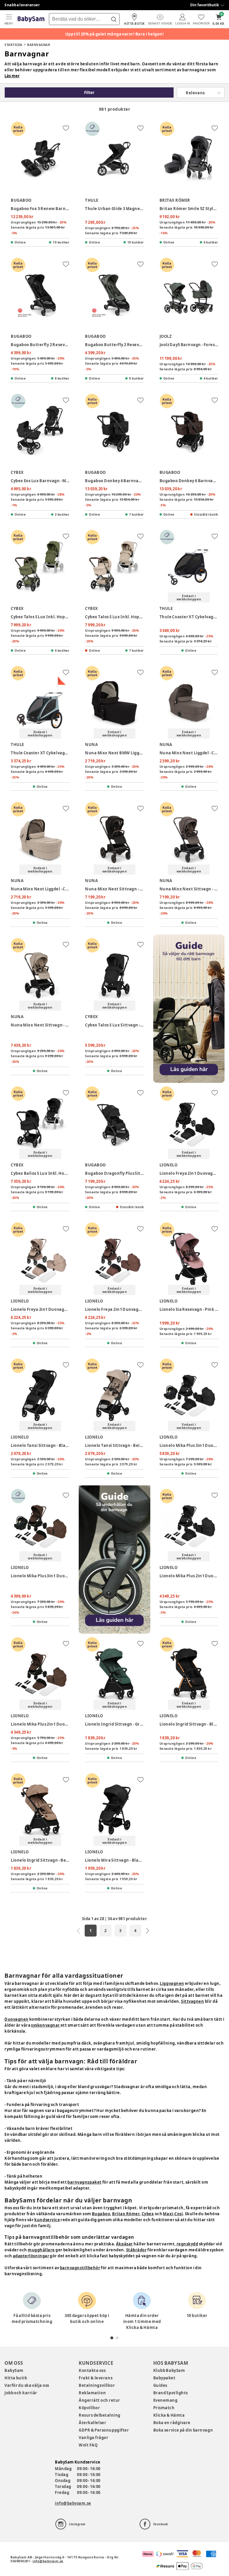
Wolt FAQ (88, 2445)
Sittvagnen (192, 2001)
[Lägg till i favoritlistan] (66, 128)
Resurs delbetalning (100, 2415)
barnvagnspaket (84, 2182)
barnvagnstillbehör (80, 2268)
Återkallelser (92, 2423)
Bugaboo (101, 2214)
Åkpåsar (124, 2244)
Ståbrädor (137, 2250)
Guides (160, 2385)
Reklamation (92, 2393)
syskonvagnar (46, 2025)
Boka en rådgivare (172, 2423)
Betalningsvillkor (97, 2385)
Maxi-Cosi (173, 2214)
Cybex (148, 2214)
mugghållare (41, 2250)
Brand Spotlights (171, 2393)
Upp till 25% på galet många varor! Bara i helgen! (115, 34)
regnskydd (187, 2244)
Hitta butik (16, 2378)
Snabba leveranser (22, 5)
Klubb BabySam (169, 2370)
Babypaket (164, 2378)
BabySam (14, 2370)
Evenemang (165, 2400)
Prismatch (164, 2408)
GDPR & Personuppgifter (104, 2430)
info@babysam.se (73, 2503)
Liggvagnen (172, 1983)
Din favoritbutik (205, 5)
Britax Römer (126, 2214)
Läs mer (12, 76)
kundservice (47, 2220)
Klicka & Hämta (169, 2415)
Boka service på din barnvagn (183, 2430)
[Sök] (114, 19)
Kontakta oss (92, 2370)
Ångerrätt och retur (99, 2400)
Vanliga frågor (93, 2438)
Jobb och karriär (21, 2393)
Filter (89, 93)
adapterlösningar (31, 2256)
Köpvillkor (89, 2408)
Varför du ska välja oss (27, 2385)
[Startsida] (31, 19)
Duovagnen (17, 2019)
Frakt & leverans (96, 2378)
